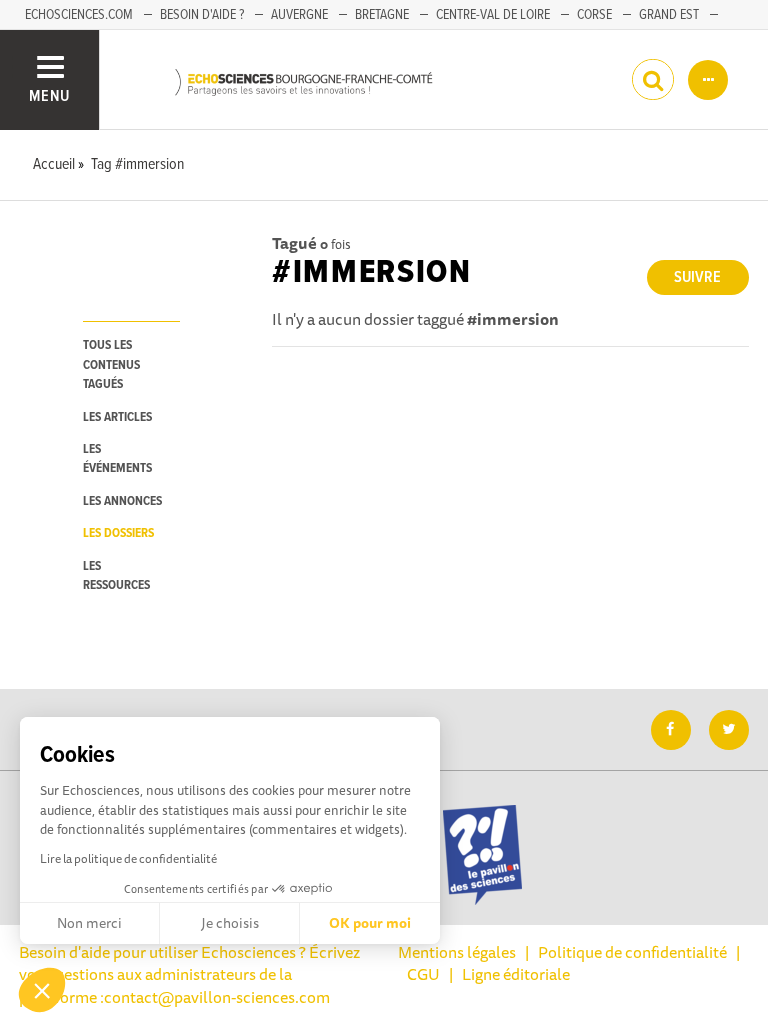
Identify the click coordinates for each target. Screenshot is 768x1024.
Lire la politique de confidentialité (128, 858)
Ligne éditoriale (516, 974)
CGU (423, 974)
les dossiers (118, 533)
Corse (594, 15)
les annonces (122, 501)
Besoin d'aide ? (202, 15)
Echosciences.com (79, 15)
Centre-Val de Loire (493, 15)
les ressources (116, 576)
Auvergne (299, 15)
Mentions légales (457, 952)
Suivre (697, 277)
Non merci (89, 923)
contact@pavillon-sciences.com (217, 997)
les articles (117, 417)
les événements (117, 459)
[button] (42, 990)
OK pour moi (370, 923)
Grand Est (669, 15)
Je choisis (230, 923)
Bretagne (382, 15)
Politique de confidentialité (632, 952)
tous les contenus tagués (111, 365)
